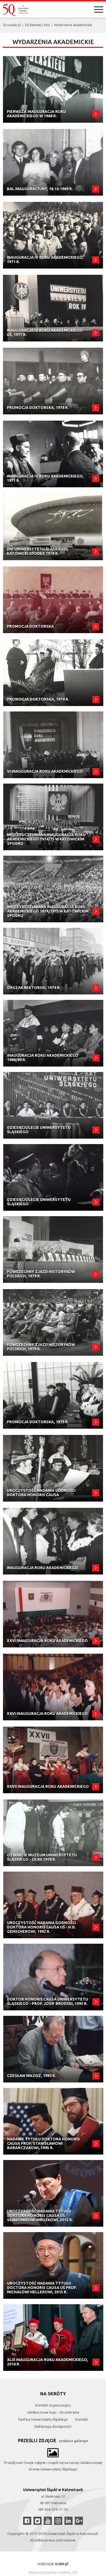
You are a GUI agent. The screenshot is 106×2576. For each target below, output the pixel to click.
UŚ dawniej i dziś (37, 25)
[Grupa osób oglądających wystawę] (53, 1833)
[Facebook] (27, 2521)
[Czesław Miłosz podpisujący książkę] (53, 2049)
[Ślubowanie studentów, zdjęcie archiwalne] (53, 1687)
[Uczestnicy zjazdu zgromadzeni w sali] (53, 1322)
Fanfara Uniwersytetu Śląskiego (43, 2419)
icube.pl (62, 2564)
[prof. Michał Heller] (53, 2265)
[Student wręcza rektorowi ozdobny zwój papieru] (53, 1177)
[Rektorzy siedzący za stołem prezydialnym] (53, 1105)
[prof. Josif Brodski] (53, 1977)
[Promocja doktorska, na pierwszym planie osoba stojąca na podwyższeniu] (53, 673)
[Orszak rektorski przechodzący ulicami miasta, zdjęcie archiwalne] (53, 961)
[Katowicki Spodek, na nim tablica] (53, 527)
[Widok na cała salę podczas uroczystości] (53, 1614)
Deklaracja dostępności (53, 2426)
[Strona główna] (16, 10)
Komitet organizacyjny (53, 2405)
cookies (64, 2572)
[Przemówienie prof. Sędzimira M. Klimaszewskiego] (53, 1033)
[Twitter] (38, 2521)
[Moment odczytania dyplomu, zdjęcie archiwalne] (53, 1468)
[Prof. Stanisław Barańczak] (53, 2121)
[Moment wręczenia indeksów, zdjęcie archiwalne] (53, 1541)
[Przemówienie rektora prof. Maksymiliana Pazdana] (53, 1760)
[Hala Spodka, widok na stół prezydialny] (53, 817)
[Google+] (79, 2521)
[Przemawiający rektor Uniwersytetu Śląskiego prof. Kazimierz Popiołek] (53, 89)
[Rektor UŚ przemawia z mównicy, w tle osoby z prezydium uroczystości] (53, 308)
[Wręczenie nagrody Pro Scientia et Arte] (53, 2338)
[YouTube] (48, 2521)
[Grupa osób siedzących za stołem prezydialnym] (53, 1250)
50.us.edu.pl (12, 25)
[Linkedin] (68, 2521)
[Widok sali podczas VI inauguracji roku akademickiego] (53, 745)
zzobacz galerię (72, 2441)
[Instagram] (58, 2521)
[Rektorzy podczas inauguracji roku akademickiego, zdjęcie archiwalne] (53, 235)
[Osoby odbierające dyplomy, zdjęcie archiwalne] (53, 1395)
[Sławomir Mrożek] (53, 2193)
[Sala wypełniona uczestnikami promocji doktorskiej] (53, 600)
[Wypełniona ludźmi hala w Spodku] (53, 889)
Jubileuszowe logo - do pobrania (53, 2412)
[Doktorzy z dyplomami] (53, 381)
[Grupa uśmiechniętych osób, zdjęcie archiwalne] (53, 162)
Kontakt (82, 2419)
